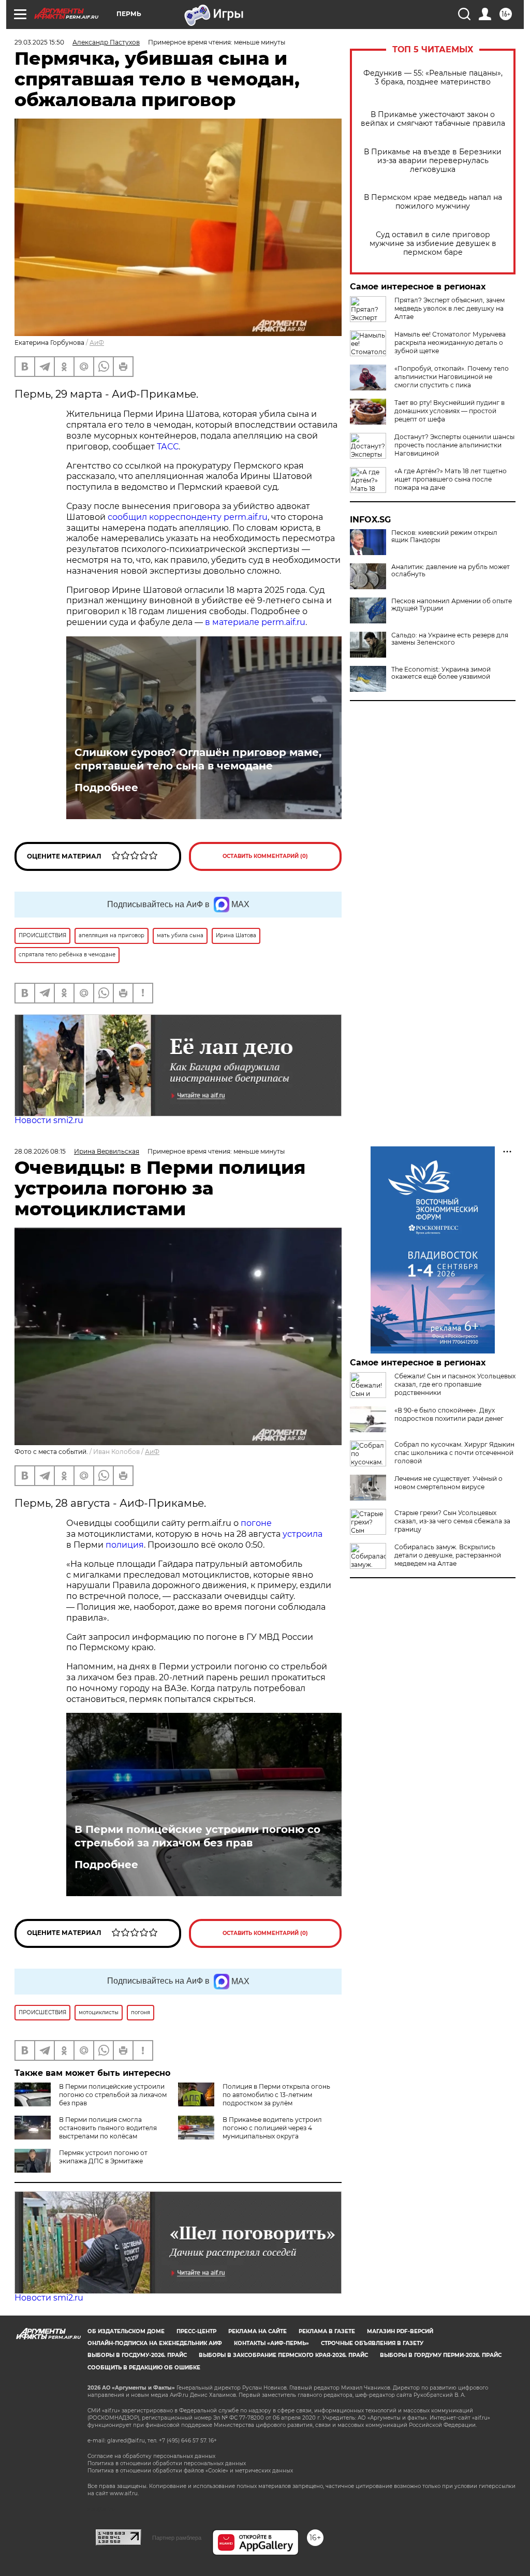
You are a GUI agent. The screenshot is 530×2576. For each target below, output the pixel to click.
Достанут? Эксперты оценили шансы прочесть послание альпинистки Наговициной (454, 445)
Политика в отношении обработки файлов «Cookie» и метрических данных (190, 2471)
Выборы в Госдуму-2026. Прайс (137, 2355)
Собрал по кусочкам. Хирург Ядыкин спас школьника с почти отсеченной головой (454, 1453)
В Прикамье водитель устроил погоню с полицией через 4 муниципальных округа (272, 2128)
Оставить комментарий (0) (265, 856)
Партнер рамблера (177, 2538)
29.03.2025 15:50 (39, 42)
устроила (303, 1534)
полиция (125, 1545)
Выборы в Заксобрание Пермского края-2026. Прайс (283, 2355)
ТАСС (168, 447)
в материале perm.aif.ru (255, 622)
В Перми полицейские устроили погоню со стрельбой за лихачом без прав (197, 1836)
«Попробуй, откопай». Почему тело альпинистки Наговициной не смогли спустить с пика (452, 377)
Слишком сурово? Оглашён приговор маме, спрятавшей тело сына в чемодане (198, 759)
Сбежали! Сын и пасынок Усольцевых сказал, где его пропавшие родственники (455, 1384)
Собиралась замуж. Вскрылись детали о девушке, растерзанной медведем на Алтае (448, 1555)
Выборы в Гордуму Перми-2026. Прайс (441, 2355)
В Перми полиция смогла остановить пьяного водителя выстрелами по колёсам (108, 2128)
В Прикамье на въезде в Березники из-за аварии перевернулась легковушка (433, 161)
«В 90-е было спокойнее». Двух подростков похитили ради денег (449, 1414)
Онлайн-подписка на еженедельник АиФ (155, 2343)
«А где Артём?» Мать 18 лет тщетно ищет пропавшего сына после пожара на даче (451, 479)
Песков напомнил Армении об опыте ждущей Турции (452, 605)
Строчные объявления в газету (372, 2343)
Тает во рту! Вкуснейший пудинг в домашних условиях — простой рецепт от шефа (450, 411)
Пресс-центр (196, 2331)
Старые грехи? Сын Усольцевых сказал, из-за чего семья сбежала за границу (452, 1521)
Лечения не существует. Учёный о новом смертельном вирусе (448, 1483)
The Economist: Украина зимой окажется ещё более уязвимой (441, 673)
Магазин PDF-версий (400, 2331)
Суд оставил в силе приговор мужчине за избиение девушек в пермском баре (433, 244)
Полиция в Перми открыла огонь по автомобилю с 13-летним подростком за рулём (276, 2095)
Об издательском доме (126, 2331)
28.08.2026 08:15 (40, 1151)
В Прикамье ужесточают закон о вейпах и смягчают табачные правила (433, 119)
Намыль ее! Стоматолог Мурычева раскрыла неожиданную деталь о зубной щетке (450, 343)
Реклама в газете (327, 2331)
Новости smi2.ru (49, 1120)
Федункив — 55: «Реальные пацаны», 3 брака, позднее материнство (433, 78)
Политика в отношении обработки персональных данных (167, 2463)
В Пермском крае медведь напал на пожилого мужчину (433, 202)
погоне (256, 1523)
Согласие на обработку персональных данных (151, 2456)
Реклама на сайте (257, 2331)
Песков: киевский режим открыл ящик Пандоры (444, 536)
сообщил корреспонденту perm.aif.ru (188, 517)
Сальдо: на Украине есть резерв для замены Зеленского (450, 639)
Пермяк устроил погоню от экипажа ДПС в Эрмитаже (103, 2157)
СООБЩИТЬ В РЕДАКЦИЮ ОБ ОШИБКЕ (144, 2368)
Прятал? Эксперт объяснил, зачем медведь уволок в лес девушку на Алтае (450, 308)
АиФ (97, 343)
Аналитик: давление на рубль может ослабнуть (451, 571)
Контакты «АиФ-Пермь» (271, 2343)
